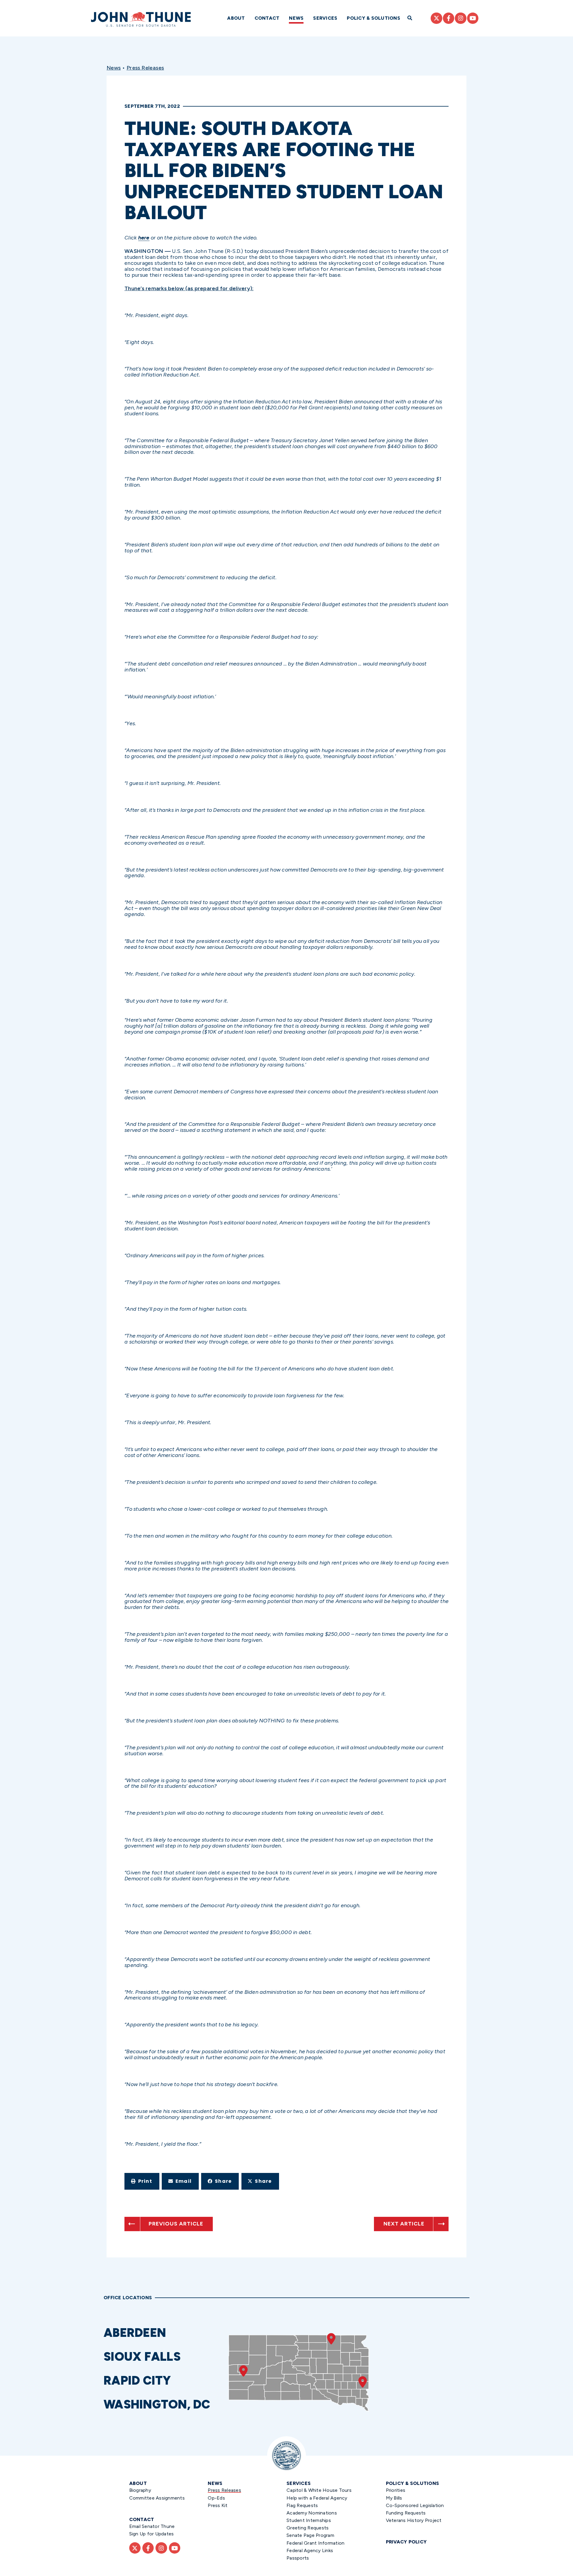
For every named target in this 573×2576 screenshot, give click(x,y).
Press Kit (218, 2505)
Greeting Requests (308, 2528)
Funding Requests (406, 2513)
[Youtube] (473, 18)
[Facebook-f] (449, 18)
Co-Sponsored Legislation (415, 2505)
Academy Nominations (312, 2513)
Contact (267, 18)
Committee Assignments (157, 2498)
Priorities (396, 2490)
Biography (140, 2490)
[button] (142, 2181)
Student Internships (309, 2520)
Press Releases (145, 68)
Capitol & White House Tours (319, 2490)
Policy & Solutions (373, 18)
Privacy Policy (406, 2542)
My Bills (394, 2498)
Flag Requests (302, 2505)
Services (325, 18)
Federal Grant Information (315, 2543)
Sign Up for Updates (152, 2534)
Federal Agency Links (310, 2550)
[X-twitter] (436, 18)
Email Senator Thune (152, 2526)
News (296, 18)
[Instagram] (460, 18)
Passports (298, 2558)
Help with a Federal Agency (317, 2498)
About (236, 18)
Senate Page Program (310, 2535)
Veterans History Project (414, 2520)
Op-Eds (216, 2498)
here (144, 238)
